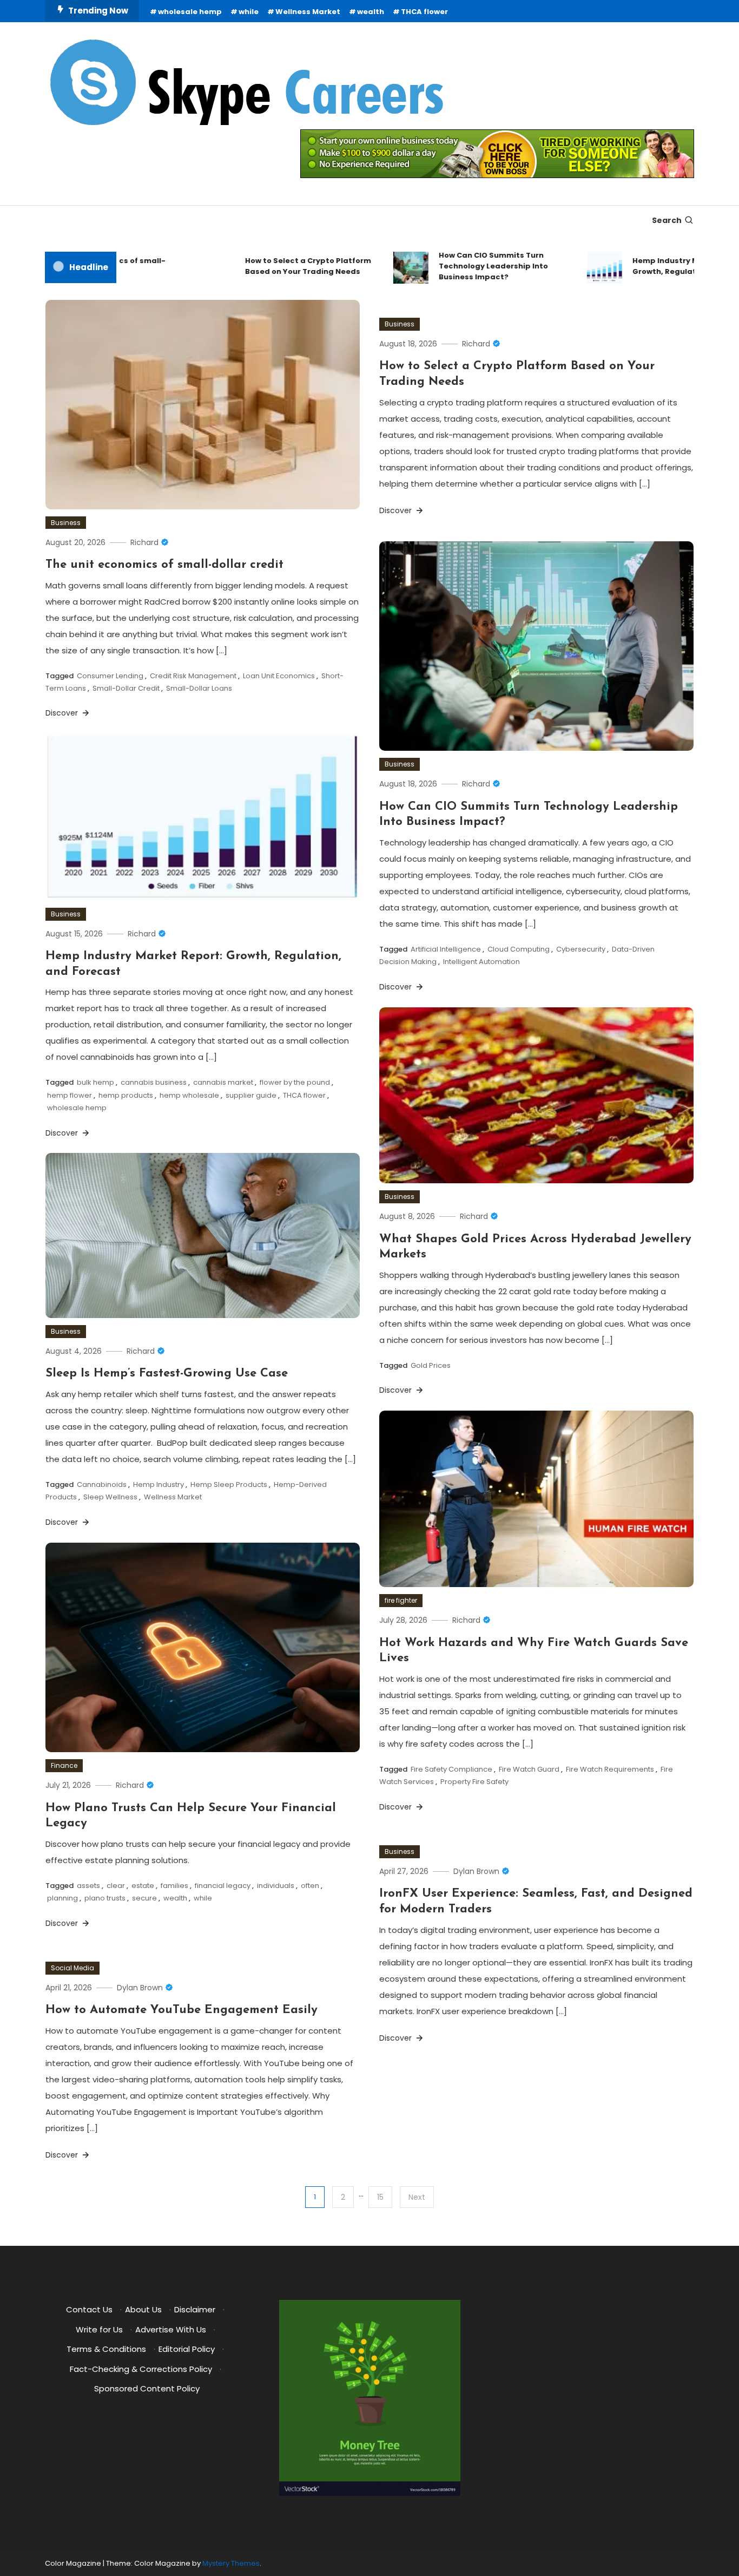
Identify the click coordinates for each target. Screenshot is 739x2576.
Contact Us (89, 2309)
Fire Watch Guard (529, 1769)
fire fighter (401, 1600)
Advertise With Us (171, 2329)
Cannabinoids (102, 1484)
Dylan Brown (476, 1871)
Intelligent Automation (481, 962)
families (174, 1886)
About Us (143, 2309)
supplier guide (251, 1095)
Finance (64, 1765)
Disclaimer (195, 2309)
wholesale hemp (190, 12)
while (249, 12)
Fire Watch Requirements (610, 1769)
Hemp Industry (159, 1484)
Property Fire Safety (474, 1782)
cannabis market (223, 1082)
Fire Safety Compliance (451, 1769)
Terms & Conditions (106, 2349)
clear (116, 1886)
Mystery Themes (231, 2563)
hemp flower (70, 1095)
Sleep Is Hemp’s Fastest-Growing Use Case (167, 1374)
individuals (276, 1886)
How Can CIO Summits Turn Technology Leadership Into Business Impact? (462, 266)
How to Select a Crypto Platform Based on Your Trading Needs (277, 266)
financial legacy (223, 1886)
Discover (63, 713)
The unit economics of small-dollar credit (164, 565)
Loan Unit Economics (279, 676)
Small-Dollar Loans (199, 688)
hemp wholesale (189, 1095)
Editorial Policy (187, 2349)
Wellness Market (308, 12)
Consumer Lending (110, 676)
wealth (371, 12)
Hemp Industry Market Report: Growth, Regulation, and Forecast (667, 266)
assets (88, 1886)
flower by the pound (295, 1082)
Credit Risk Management (193, 676)
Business (66, 523)
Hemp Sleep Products (229, 1484)
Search (667, 220)
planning (62, 1898)
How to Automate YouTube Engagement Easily (182, 2010)
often (310, 1886)
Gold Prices (431, 1365)
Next (417, 2197)
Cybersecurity (581, 949)
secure (144, 1898)
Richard (144, 542)
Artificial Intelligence (446, 949)
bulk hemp (95, 1082)
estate (143, 1886)
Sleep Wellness (110, 1497)
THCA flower (424, 12)
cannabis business (154, 1082)
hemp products (126, 1095)
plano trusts (105, 1898)
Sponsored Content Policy (147, 2388)
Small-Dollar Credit (126, 688)
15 (380, 2197)
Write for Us (99, 2329)
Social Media (72, 1968)
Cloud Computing (519, 949)
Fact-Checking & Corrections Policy (141, 2369)
